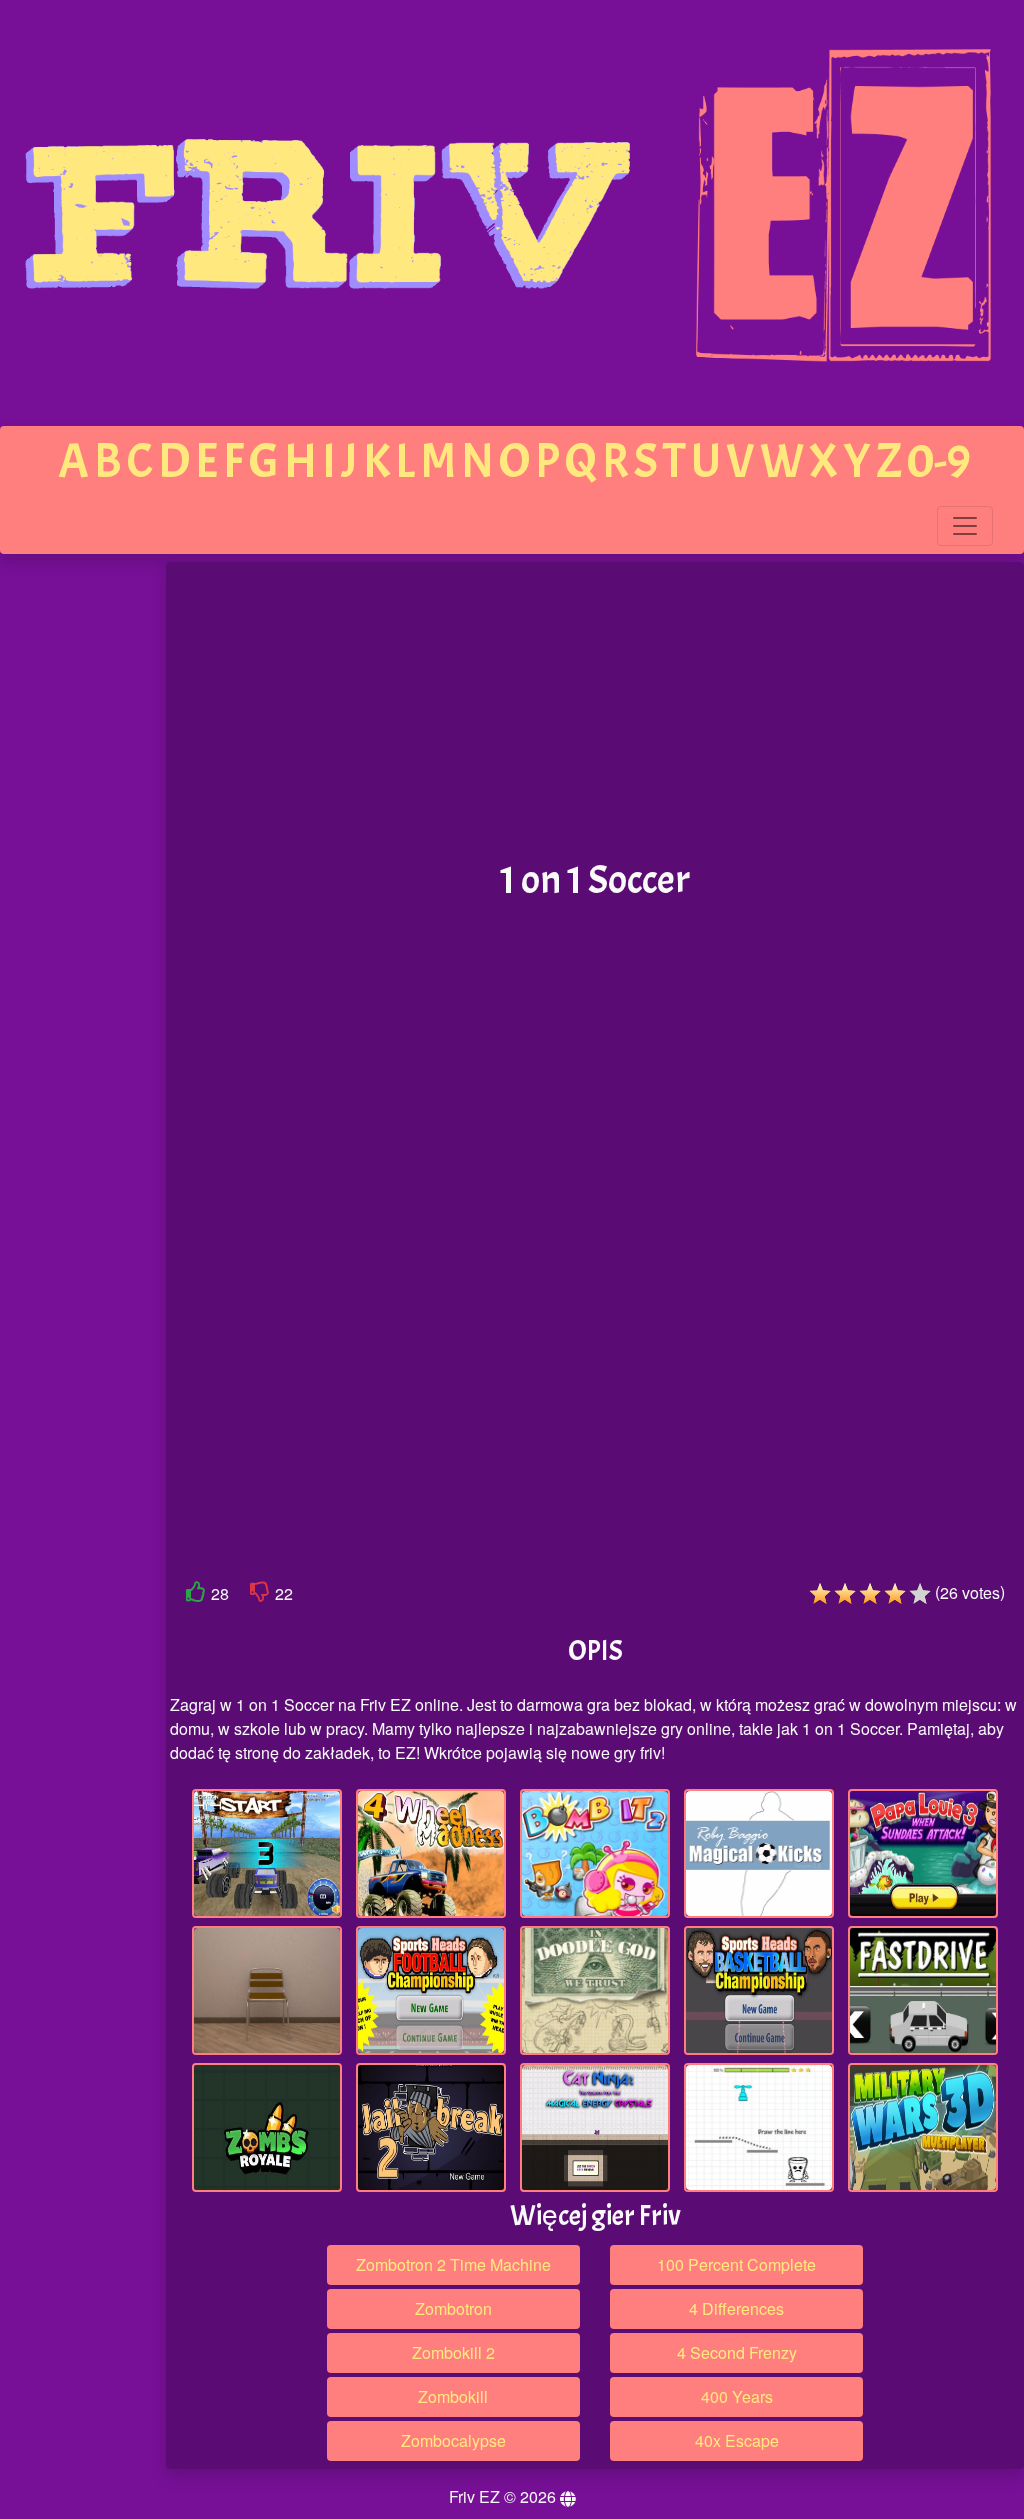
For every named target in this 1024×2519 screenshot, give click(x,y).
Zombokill (453, 2396)
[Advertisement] (83, 872)
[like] (196, 1595)
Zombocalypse (453, 2440)
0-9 (939, 461)
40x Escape (737, 2440)
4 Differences (736, 2308)
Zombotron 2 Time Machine (453, 2264)
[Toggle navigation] (965, 526)
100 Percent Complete (736, 2264)
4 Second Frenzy (737, 2352)
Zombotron (453, 2308)
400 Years (737, 2396)
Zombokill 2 (453, 2352)
